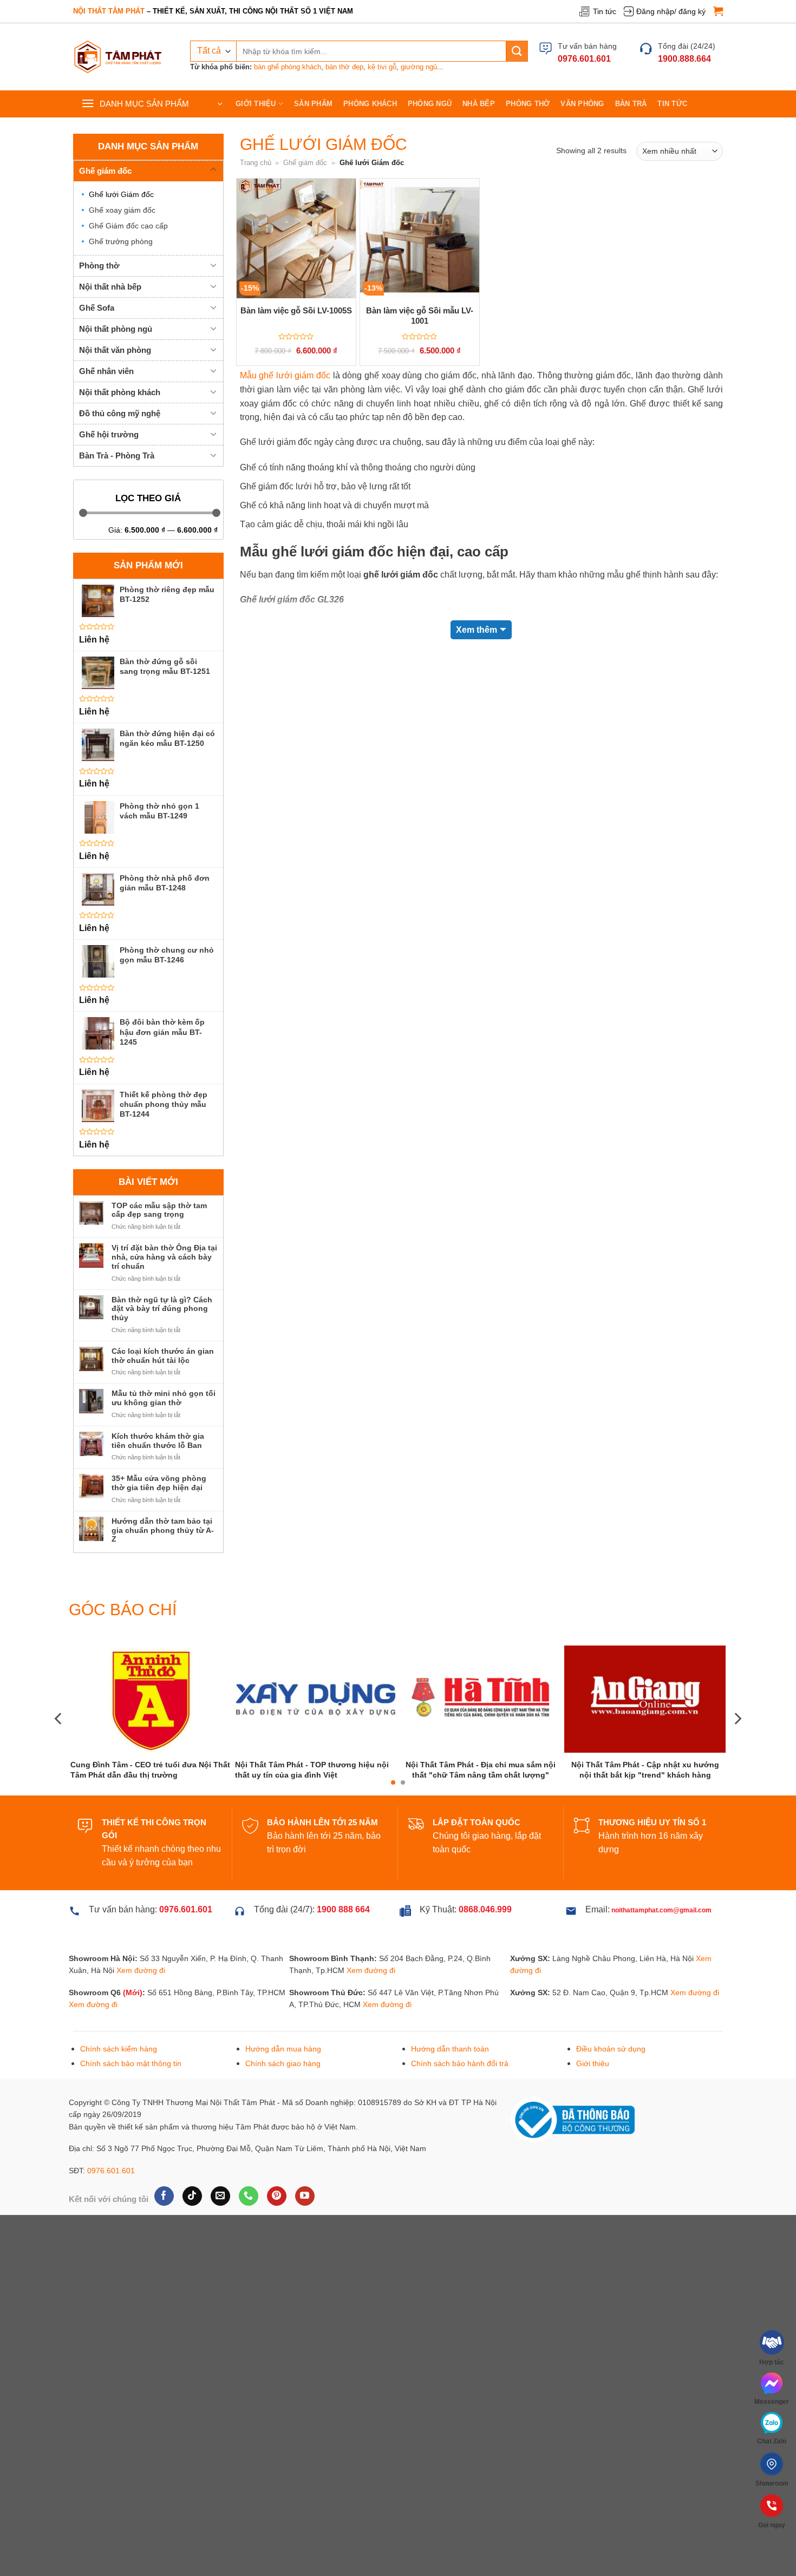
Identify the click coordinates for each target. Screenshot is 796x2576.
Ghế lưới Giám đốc (121, 194)
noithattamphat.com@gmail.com (661, 1951)
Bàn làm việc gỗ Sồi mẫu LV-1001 (420, 316)
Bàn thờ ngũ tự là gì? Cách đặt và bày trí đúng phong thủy (162, 1309)
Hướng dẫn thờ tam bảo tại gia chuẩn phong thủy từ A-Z (163, 1530)
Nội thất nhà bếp (110, 287)
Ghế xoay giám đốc (122, 210)
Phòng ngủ (430, 104)
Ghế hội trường (109, 434)
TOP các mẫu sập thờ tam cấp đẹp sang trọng (159, 1210)
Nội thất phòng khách (120, 392)
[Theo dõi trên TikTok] (192, 2237)
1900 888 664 (343, 1950)
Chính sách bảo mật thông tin (131, 2104)
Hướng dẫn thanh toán (450, 2089)
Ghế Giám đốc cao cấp (128, 226)
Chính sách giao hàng (283, 2104)
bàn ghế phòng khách (288, 67)
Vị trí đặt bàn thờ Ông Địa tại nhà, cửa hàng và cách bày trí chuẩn (164, 1257)
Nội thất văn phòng (115, 350)
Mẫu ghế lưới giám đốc (285, 375)
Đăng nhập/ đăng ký (671, 11)
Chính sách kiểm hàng (119, 2089)
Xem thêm (477, 630)
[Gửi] (517, 51)
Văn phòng (582, 104)
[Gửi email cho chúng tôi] (220, 2237)
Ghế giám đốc (105, 171)
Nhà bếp (479, 104)
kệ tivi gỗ (382, 67)
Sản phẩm (313, 104)
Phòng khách (370, 104)
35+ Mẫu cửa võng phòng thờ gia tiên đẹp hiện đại (159, 1483)
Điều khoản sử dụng (611, 2089)
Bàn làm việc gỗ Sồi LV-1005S (296, 310)
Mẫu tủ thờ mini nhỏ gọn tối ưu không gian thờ (164, 1398)
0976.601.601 (111, 2211)
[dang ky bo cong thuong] (572, 2160)
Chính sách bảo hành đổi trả (460, 2104)
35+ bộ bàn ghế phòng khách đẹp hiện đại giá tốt (480, 1809)
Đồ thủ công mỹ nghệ (120, 413)
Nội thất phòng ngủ (116, 329)
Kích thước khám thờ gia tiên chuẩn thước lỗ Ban (158, 1441)
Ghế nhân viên (106, 371)
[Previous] (59, 1739)
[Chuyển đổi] (213, 170)
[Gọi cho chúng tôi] (248, 2237)
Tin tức (605, 11)
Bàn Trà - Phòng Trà (117, 455)
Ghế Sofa (97, 308)
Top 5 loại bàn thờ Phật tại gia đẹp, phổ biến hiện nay (316, 1807)
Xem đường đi (141, 2011)
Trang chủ (256, 163)
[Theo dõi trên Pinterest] (276, 2237)
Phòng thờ (528, 104)
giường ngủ (419, 67)
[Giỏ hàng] (718, 11)
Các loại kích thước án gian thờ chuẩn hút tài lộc (163, 1356)
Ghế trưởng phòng (121, 241)
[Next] (737, 1739)
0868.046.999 (485, 1950)
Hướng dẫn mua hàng (283, 2089)
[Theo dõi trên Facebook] (164, 2237)
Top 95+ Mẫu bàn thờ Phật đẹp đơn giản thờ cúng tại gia (645, 1808)
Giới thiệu (256, 104)
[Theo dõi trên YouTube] (305, 2237)
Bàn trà (631, 104)
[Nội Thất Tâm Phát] (118, 57)
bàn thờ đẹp (344, 67)
